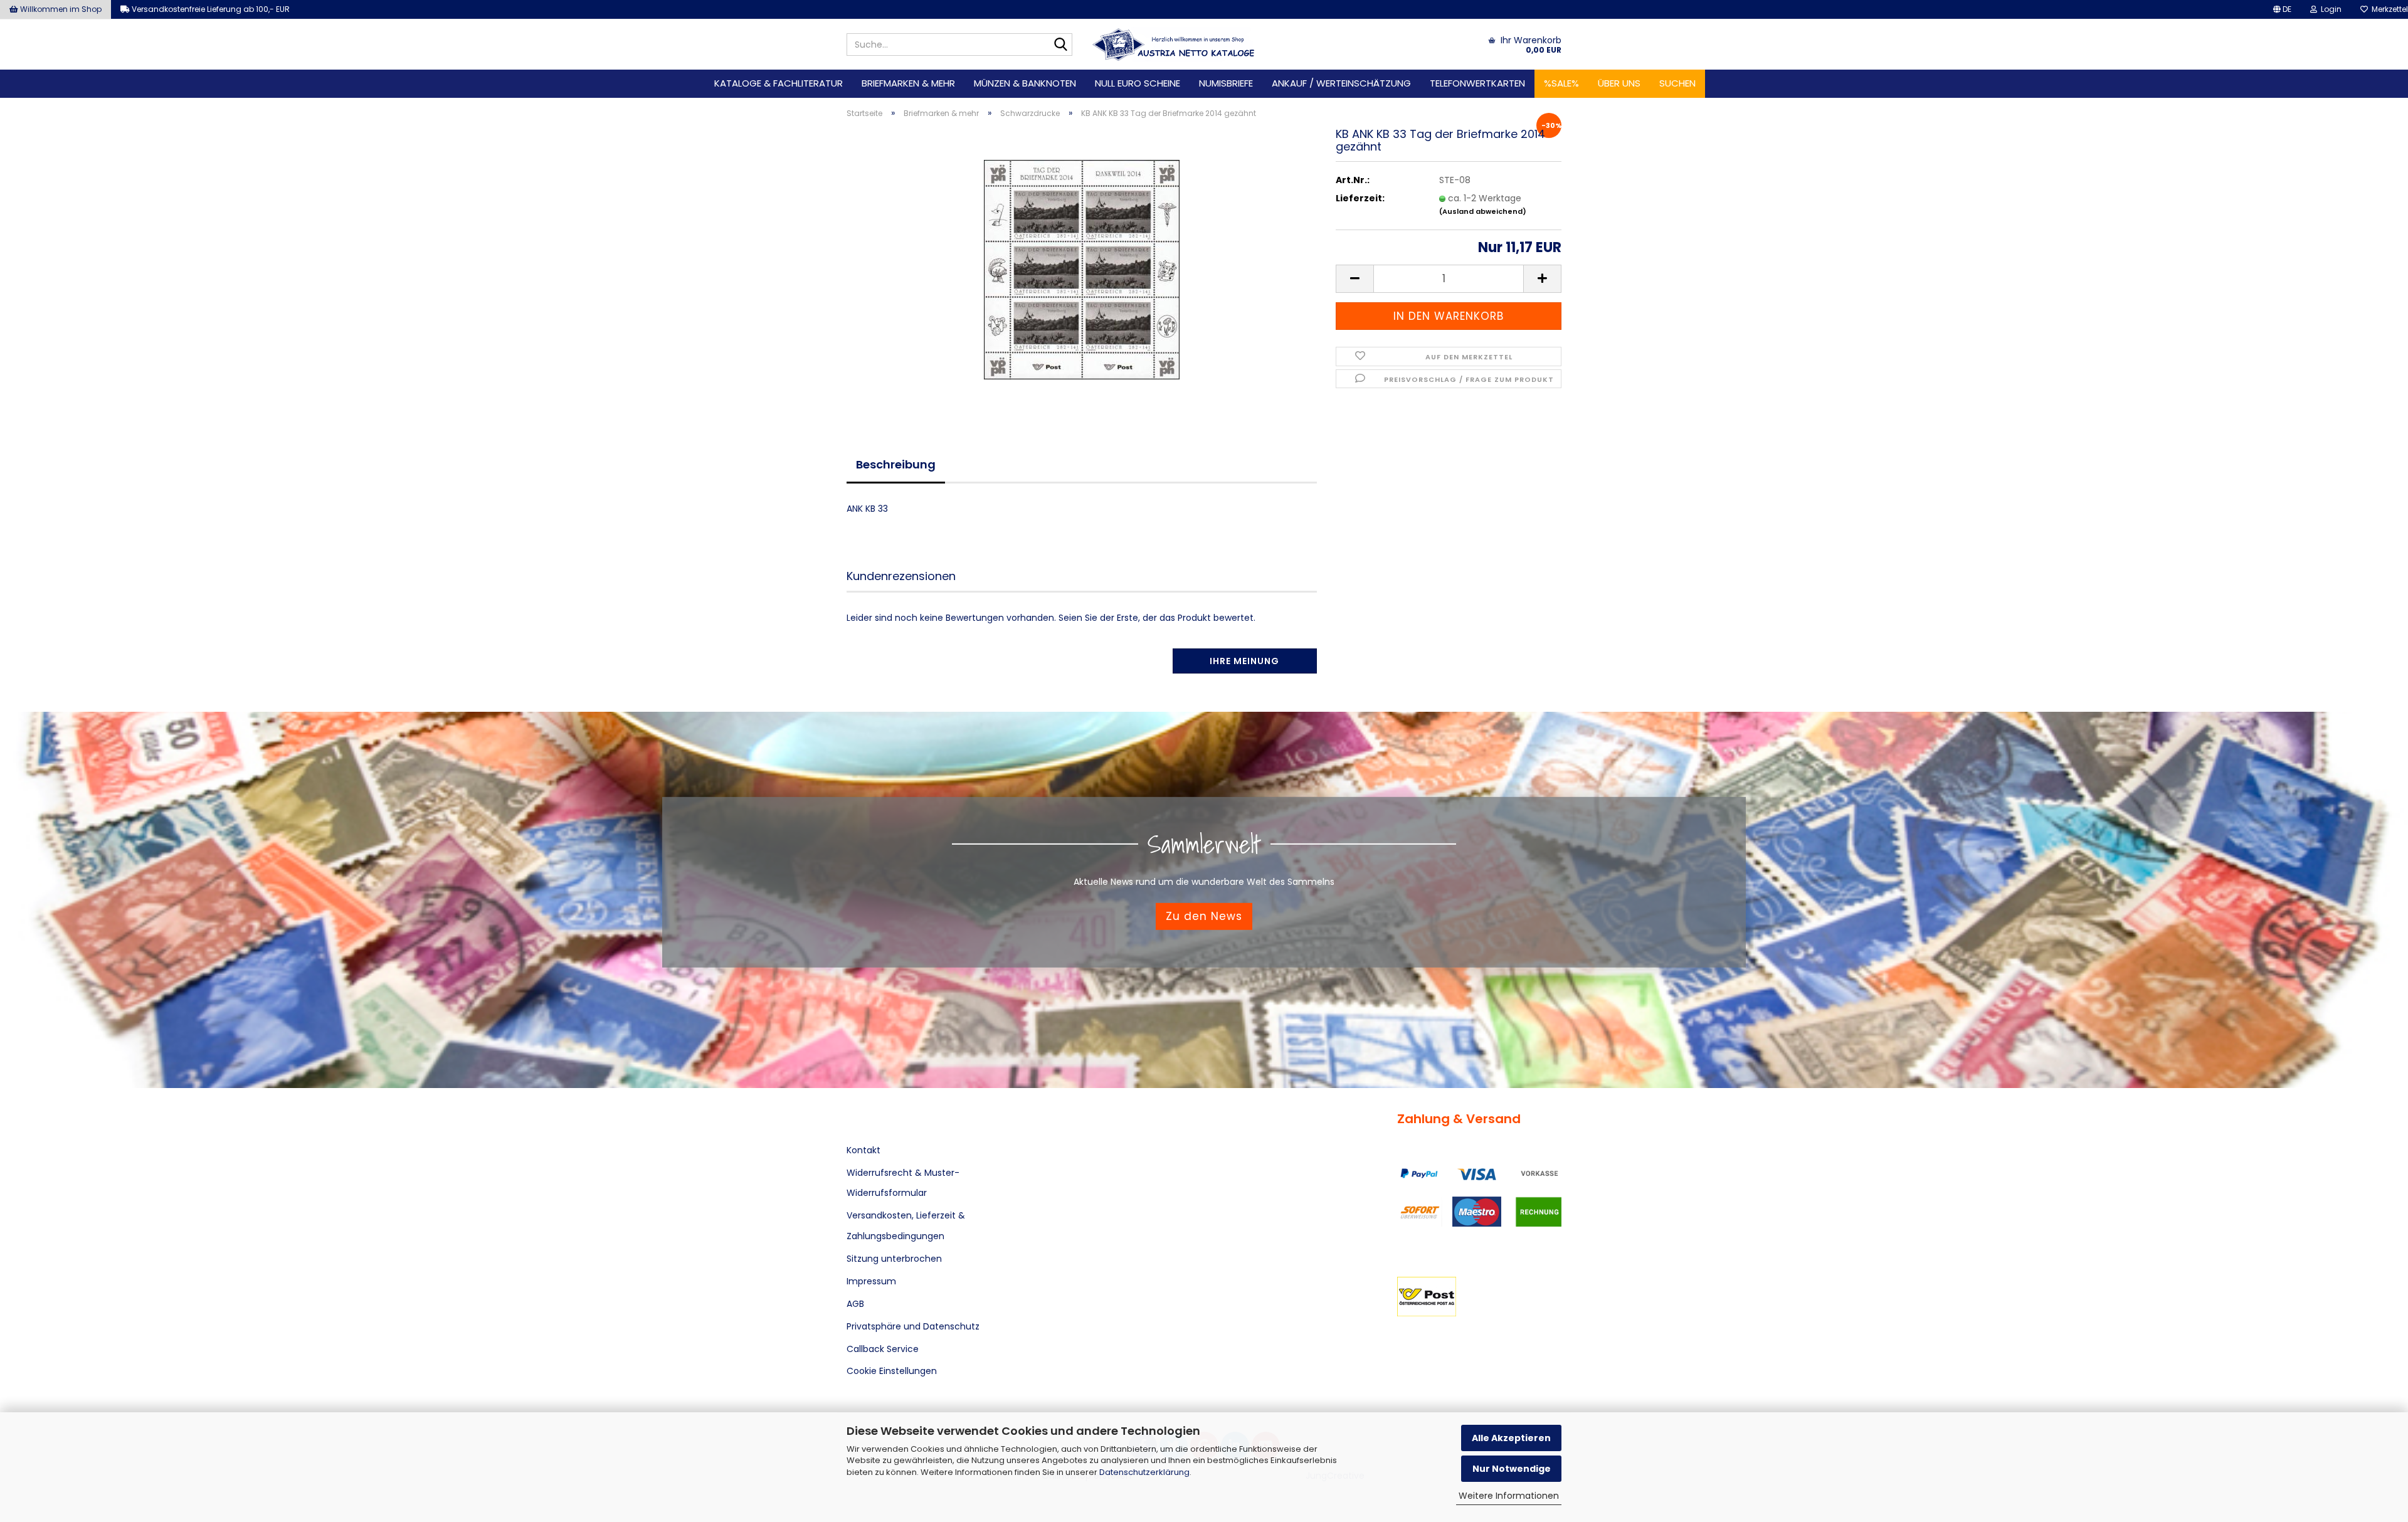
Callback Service (883, 1349)
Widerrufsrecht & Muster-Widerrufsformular (903, 1183)
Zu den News (1204, 916)
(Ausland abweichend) (1483, 211)
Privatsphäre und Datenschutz (913, 1326)
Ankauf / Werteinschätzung (1341, 83)
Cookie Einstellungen (892, 1371)
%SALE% (1561, 83)
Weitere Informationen (1509, 1496)
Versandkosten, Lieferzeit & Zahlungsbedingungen (906, 1225)
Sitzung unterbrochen (894, 1259)
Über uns (1619, 83)
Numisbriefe (1226, 83)
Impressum (871, 1281)
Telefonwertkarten (1477, 83)
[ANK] (1174, 45)
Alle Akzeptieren (1511, 1438)
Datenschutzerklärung (1144, 1472)
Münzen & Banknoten (1025, 83)
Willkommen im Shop (60, 9)
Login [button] (2329, 9)
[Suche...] (1060, 45)
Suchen (1677, 83)
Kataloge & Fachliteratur (779, 83)
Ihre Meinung (1244, 661)
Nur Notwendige (1512, 1469)
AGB (855, 1304)
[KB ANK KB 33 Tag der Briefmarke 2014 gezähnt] (1082, 269)
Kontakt (863, 1150)
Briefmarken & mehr (908, 83)
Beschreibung (896, 464)
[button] (2282, 9)
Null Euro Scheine (1138, 83)
